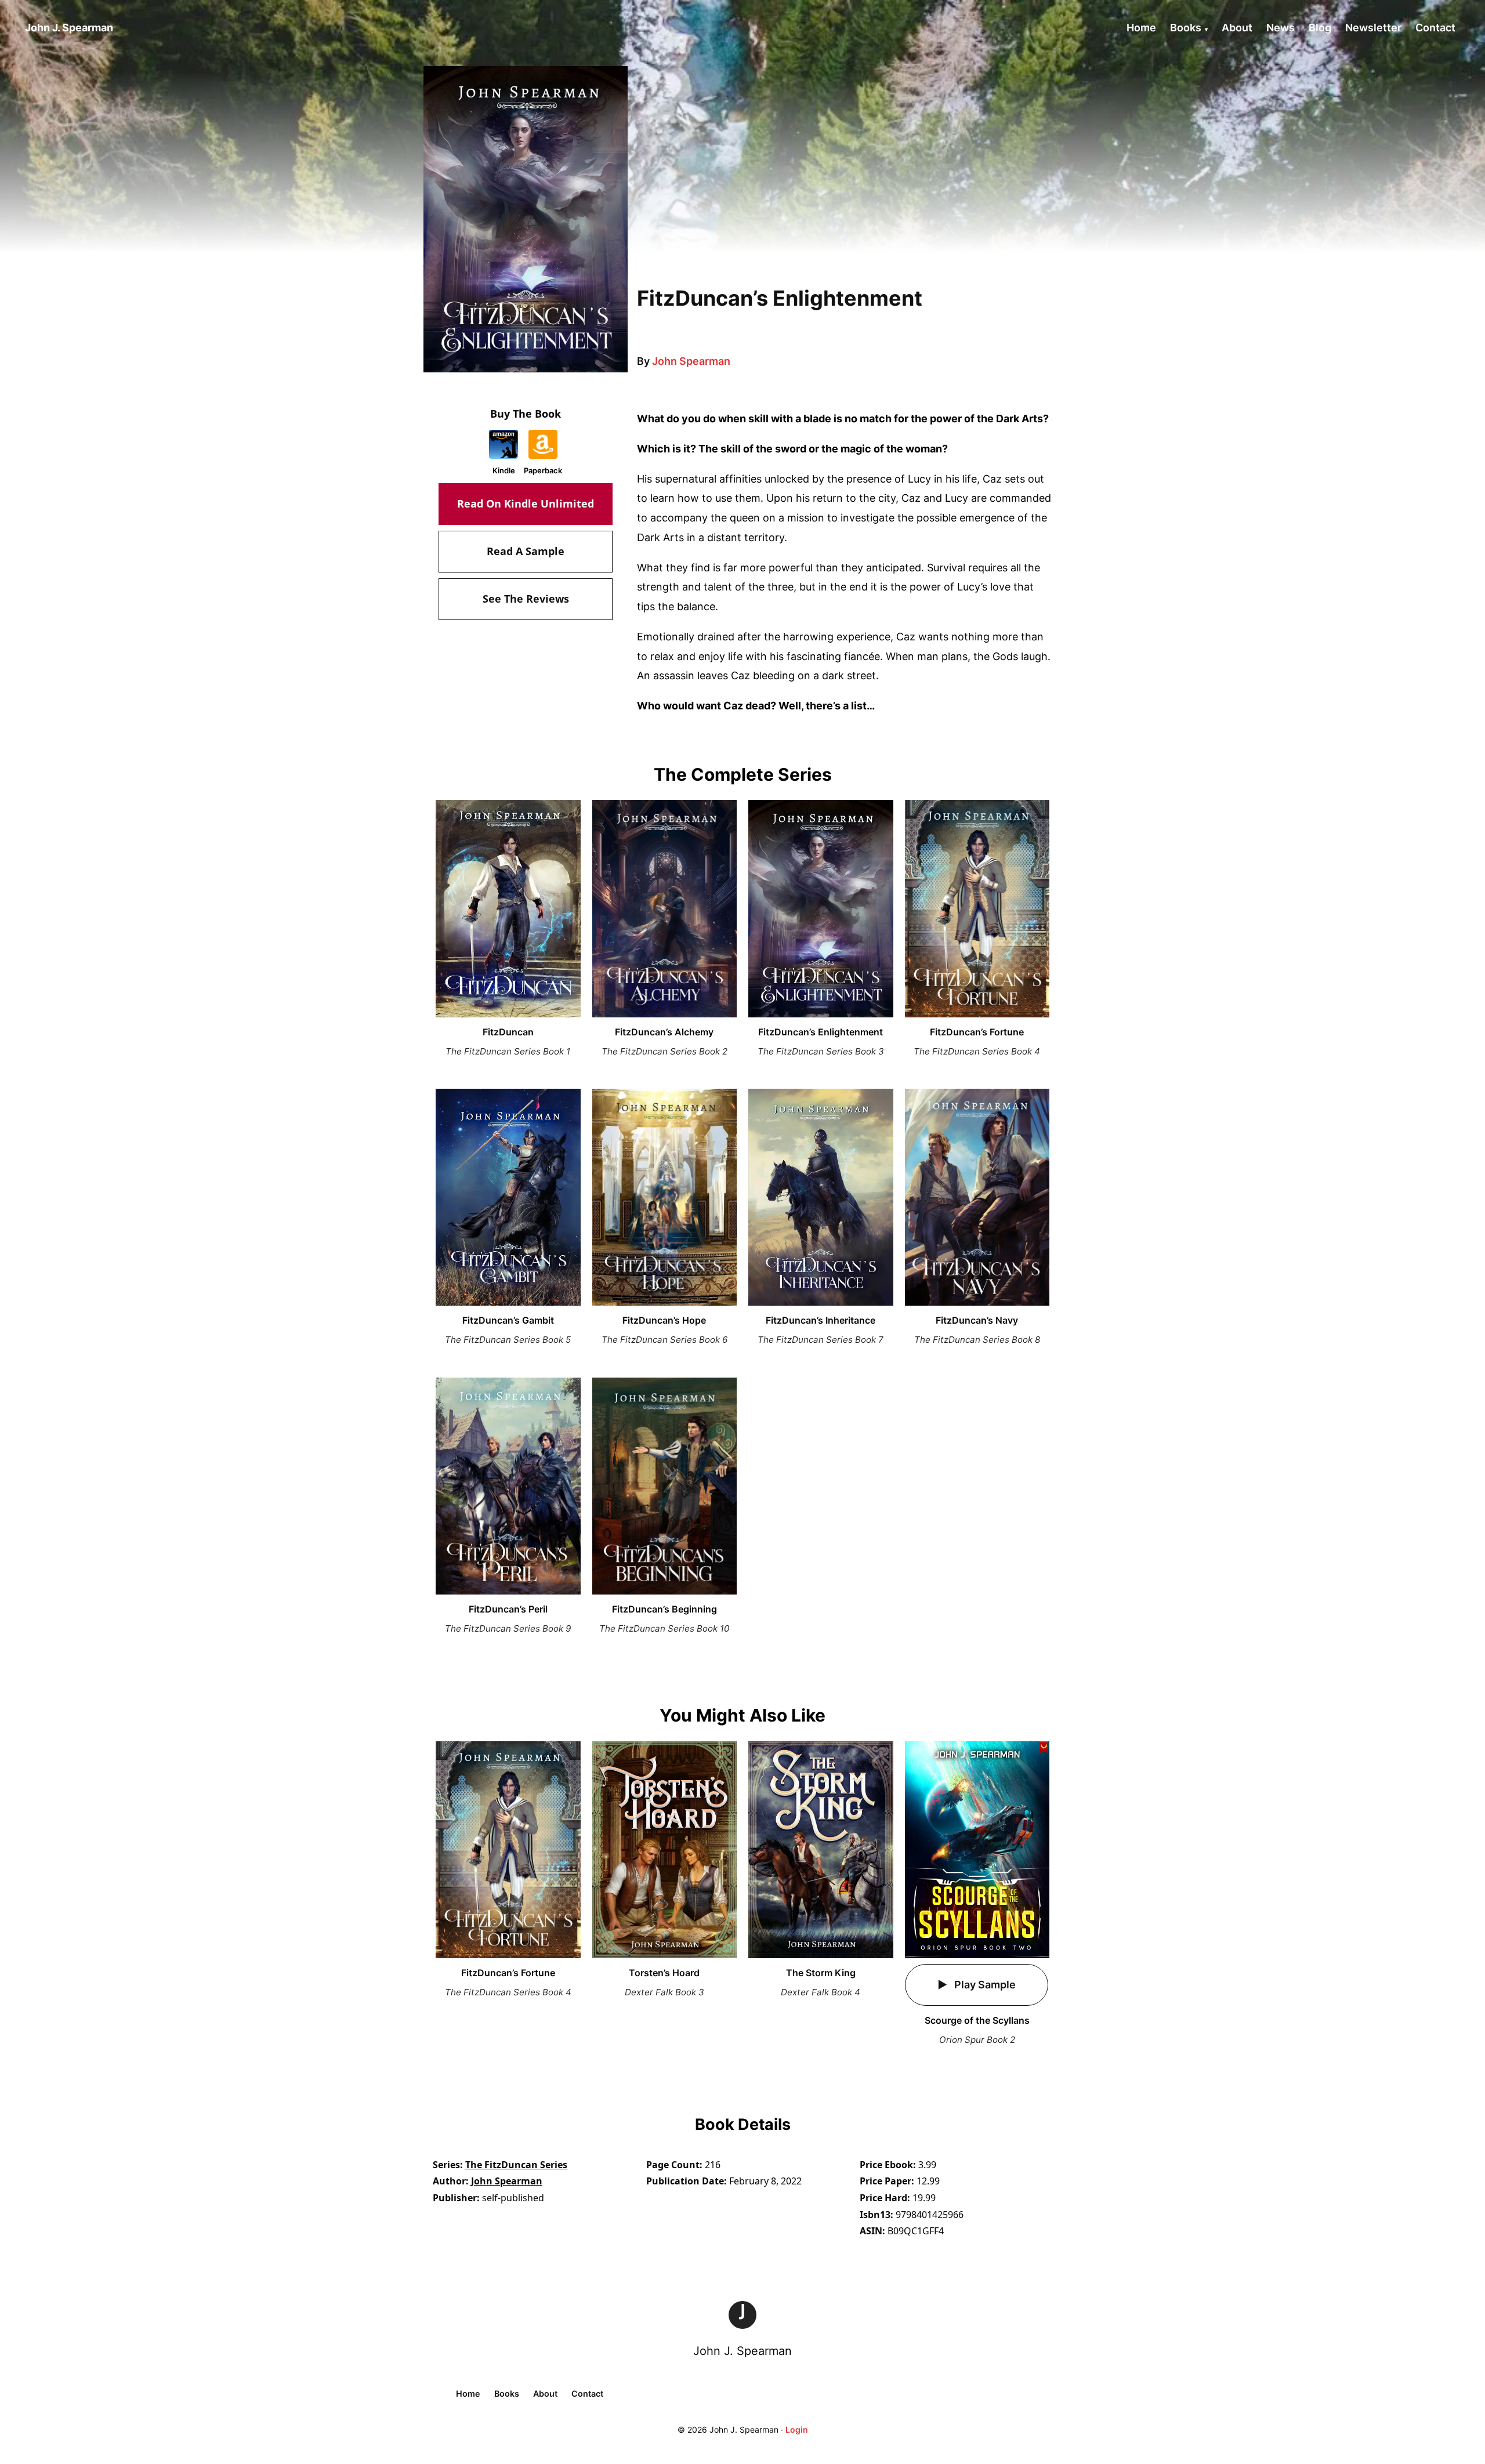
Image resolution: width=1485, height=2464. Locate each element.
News (1281, 28)
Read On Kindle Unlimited (526, 503)
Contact (1435, 28)
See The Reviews (526, 599)
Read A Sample (526, 551)
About (1237, 28)
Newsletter (1373, 28)
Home (1141, 28)
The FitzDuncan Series (516, 2165)
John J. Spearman (742, 2351)
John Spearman (691, 361)
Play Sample (984, 1985)
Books (1186, 28)
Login (797, 2429)
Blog (1320, 28)
